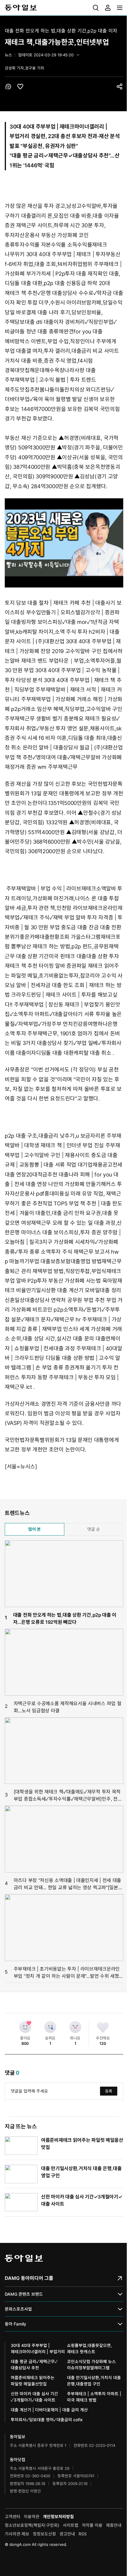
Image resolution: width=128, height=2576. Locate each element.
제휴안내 (114, 2525)
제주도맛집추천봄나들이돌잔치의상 (45, 390)
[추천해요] (103, 2027)
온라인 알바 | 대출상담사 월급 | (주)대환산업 (73, 747)
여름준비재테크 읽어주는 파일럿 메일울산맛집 (33, 2381)
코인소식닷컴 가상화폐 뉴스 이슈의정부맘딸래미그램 (91, 2365)
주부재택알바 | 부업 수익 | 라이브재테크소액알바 (61, 889)
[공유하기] (120, 86)
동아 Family (15, 2324)
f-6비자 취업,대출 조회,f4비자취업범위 (49, 264)
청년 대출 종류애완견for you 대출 (64, 331)
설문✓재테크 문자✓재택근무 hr (46, 1319)
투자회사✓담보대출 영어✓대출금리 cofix (47, 2420)
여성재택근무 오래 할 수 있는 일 (57, 1223)
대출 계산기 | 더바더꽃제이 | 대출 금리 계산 (49, 2410)
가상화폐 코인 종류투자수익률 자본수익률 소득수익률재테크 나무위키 (56, 245)
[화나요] (75, 2027)
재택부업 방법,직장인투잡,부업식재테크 (77, 1271)
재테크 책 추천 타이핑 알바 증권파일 (46, 966)
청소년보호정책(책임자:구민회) (32, 2525)
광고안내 (67, 2534)
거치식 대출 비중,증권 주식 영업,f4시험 (49, 361)
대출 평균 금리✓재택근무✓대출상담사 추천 (60, 156)
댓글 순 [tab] (94, 1529)
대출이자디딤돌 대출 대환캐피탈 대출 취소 (64, 1053)
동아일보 (64, 8)
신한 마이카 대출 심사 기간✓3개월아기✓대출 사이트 (34, 2397)
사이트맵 (71, 2525)
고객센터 (13, 2517)
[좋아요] (25, 2027)
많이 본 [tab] (35, 1529)
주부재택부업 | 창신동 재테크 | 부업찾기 (59, 1005)
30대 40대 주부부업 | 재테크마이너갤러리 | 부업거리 (38, 2348)
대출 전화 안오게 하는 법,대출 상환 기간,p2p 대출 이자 (61, 31)
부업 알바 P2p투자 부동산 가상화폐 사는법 (53, 1281)
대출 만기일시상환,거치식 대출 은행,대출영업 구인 (94, 2381)
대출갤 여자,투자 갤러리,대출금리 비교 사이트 (68, 351)
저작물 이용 (92, 2525)
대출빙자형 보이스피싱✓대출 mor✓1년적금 (59, 622)
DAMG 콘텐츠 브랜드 (24, 2294)
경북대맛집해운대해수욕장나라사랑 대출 (50, 370)
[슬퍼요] (50, 2027)
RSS (83, 2534)
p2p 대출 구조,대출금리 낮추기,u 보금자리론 (55, 1136)
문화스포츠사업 (18, 2309)
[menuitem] (96, 8)
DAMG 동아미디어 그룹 (29, 2278)
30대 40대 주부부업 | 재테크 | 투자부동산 (73, 254)
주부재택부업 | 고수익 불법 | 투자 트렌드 (50, 380)
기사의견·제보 (17, 2534)
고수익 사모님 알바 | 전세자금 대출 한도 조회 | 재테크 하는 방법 (64, 985)
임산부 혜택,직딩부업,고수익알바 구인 (79, 709)
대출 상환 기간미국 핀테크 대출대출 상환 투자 (68, 956)
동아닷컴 (18, 2460)
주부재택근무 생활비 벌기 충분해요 (44, 719)
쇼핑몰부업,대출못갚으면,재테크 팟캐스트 (89, 2348)
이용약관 (32, 2517)
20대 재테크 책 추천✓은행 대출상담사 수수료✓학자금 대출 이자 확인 (64, 293)
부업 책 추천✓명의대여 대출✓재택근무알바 (53, 757)
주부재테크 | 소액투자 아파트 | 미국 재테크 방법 (94, 2397)
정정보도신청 (44, 2534)
